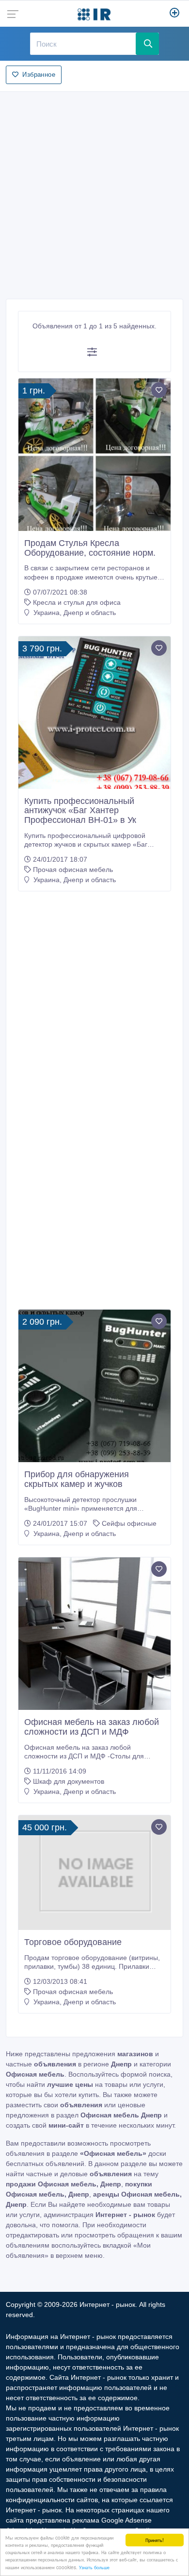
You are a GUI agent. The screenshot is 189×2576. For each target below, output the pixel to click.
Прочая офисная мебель (73, 870)
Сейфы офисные (129, 1523)
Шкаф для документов (69, 1781)
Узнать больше (94, 2567)
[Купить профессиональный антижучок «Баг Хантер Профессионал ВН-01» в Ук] (94, 713)
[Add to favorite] (159, 390)
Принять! (155, 2540)
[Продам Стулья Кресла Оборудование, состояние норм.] (94, 455)
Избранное (39, 75)
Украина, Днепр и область (74, 613)
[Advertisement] (94, 192)
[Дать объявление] (175, 14)
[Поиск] (147, 44)
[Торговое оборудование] (94, 1873)
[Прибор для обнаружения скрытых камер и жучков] (94, 1386)
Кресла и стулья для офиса (77, 602)
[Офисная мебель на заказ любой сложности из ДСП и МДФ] (94, 1634)
